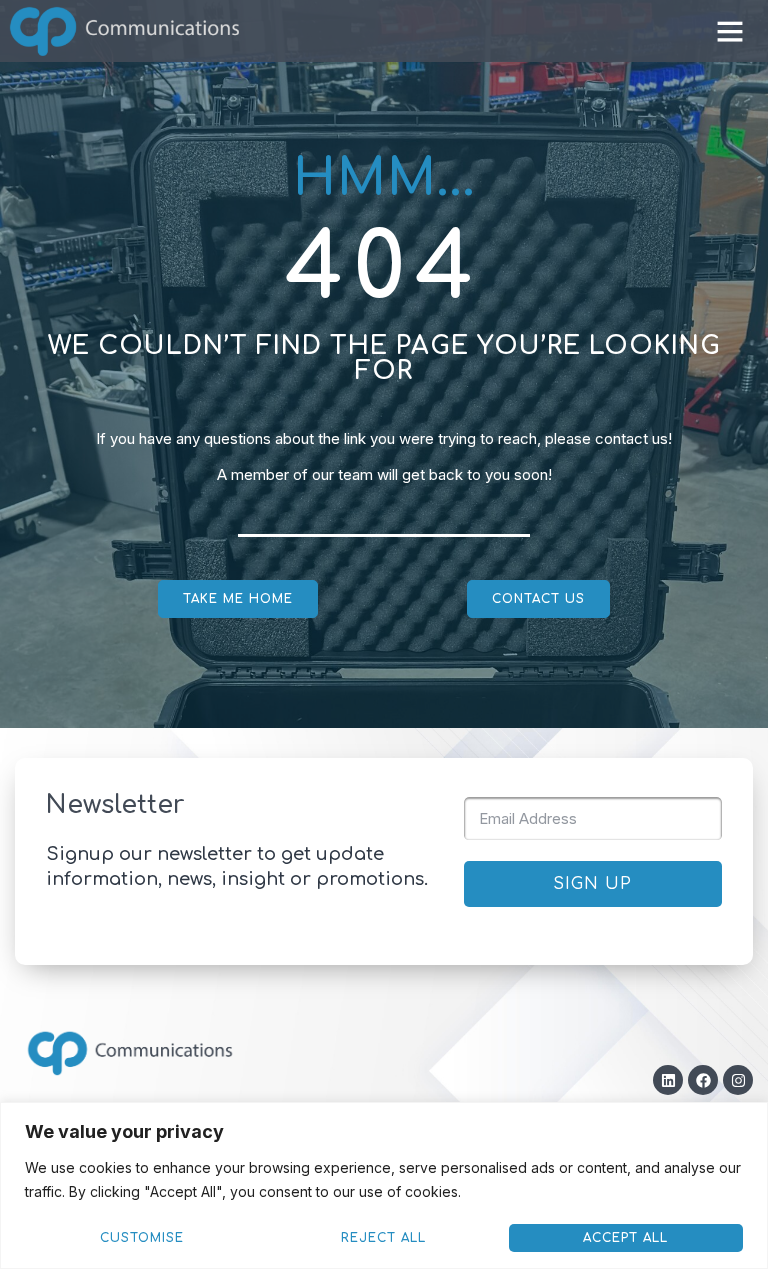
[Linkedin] (668, 1080)
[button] (730, 31)
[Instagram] (738, 1080)
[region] (384, 1185)
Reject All (383, 1238)
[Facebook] (703, 1080)
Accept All (625, 1238)
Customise (142, 1238)
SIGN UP (592, 884)
